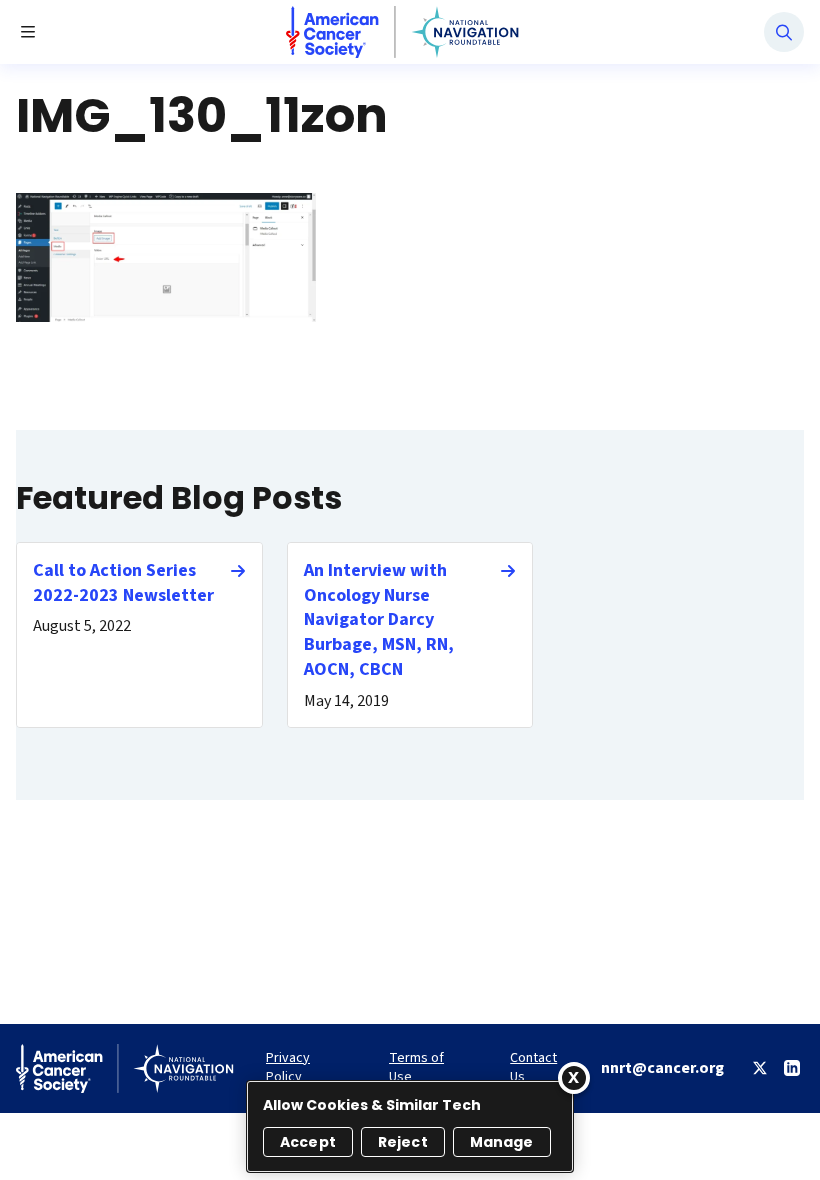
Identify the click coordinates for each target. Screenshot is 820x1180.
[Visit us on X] (760, 1068)
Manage (502, 1142)
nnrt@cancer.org (662, 1068)
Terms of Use (416, 1068)
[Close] (574, 1078)
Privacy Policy (288, 1068)
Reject (403, 1142)
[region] (410, 1126)
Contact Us (533, 1068)
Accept (308, 1142)
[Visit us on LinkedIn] (792, 1068)
